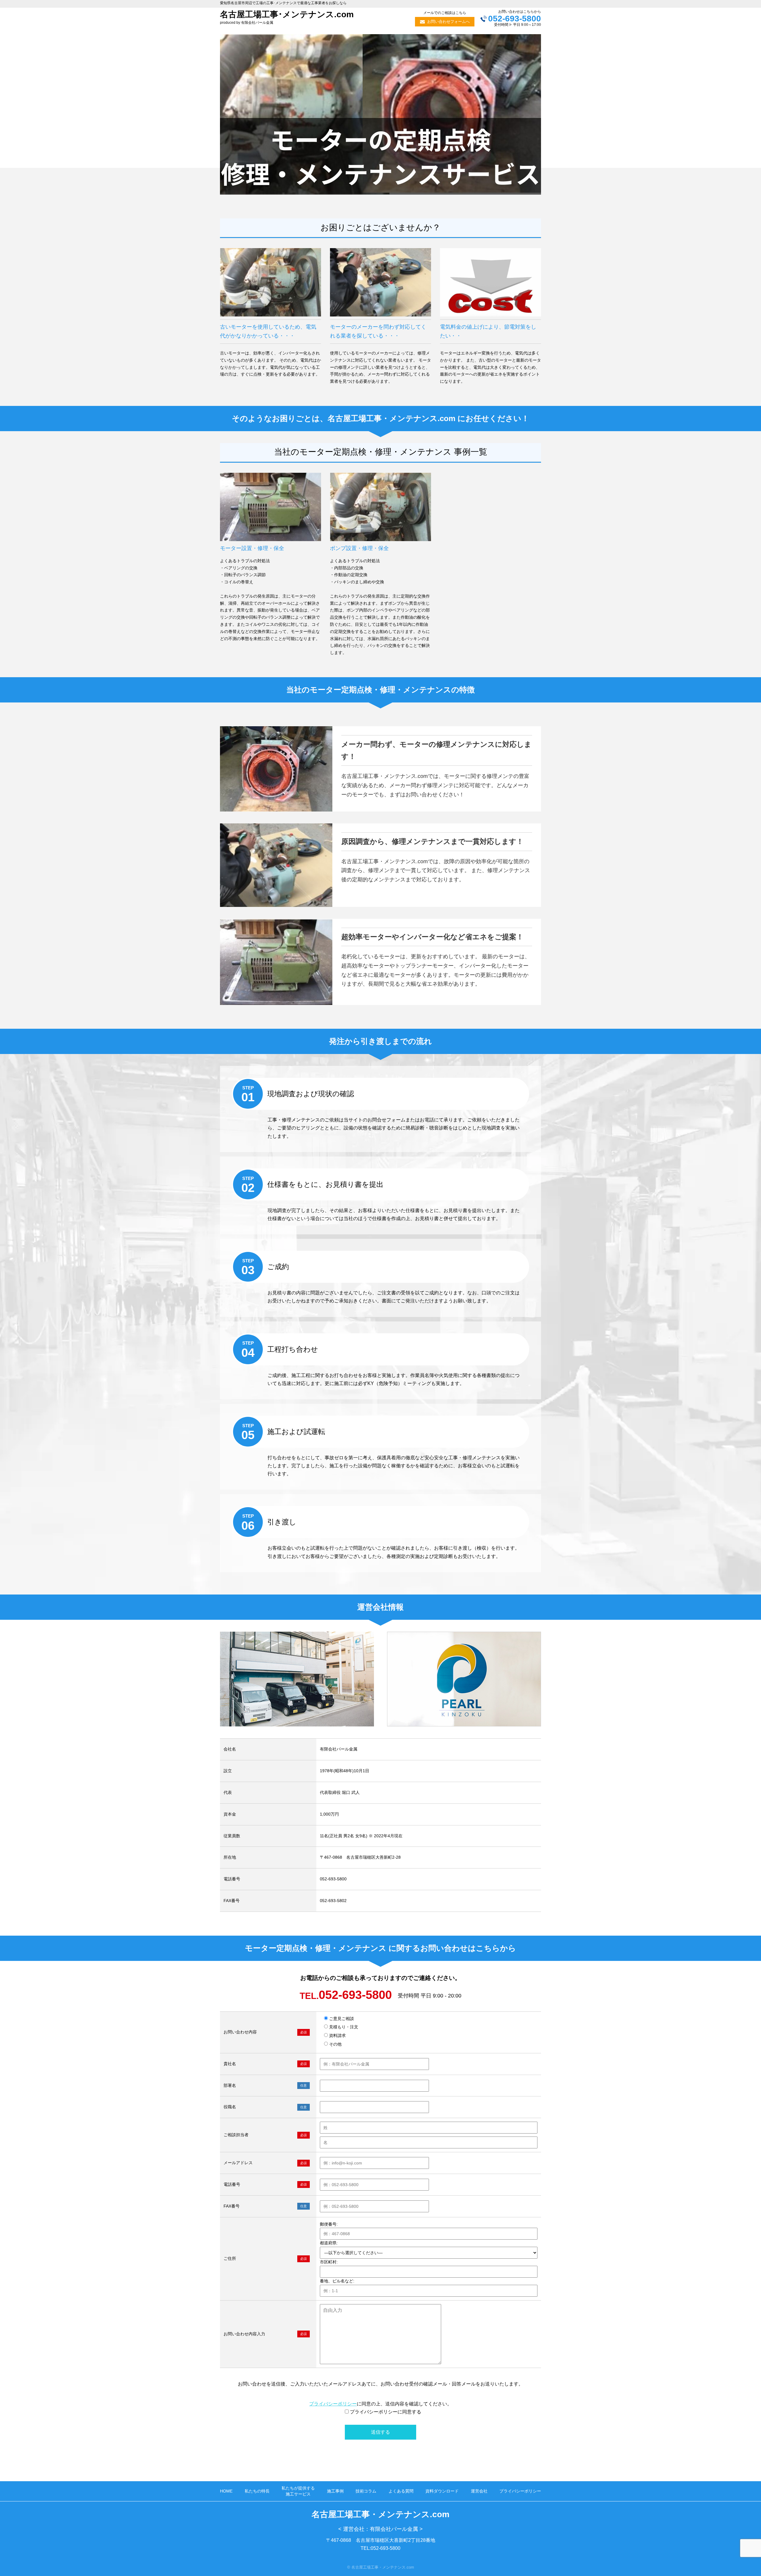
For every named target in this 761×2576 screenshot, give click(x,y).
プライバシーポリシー (333, 2404)
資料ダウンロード (442, 2491)
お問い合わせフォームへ (448, 22)
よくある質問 (401, 2491)
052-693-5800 (515, 19)
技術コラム (366, 2491)
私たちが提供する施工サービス (298, 2491)
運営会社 (479, 2491)
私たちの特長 (257, 2491)
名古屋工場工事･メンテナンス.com (287, 14)
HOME (226, 2491)
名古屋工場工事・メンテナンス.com (380, 2514)
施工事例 (335, 2491)
